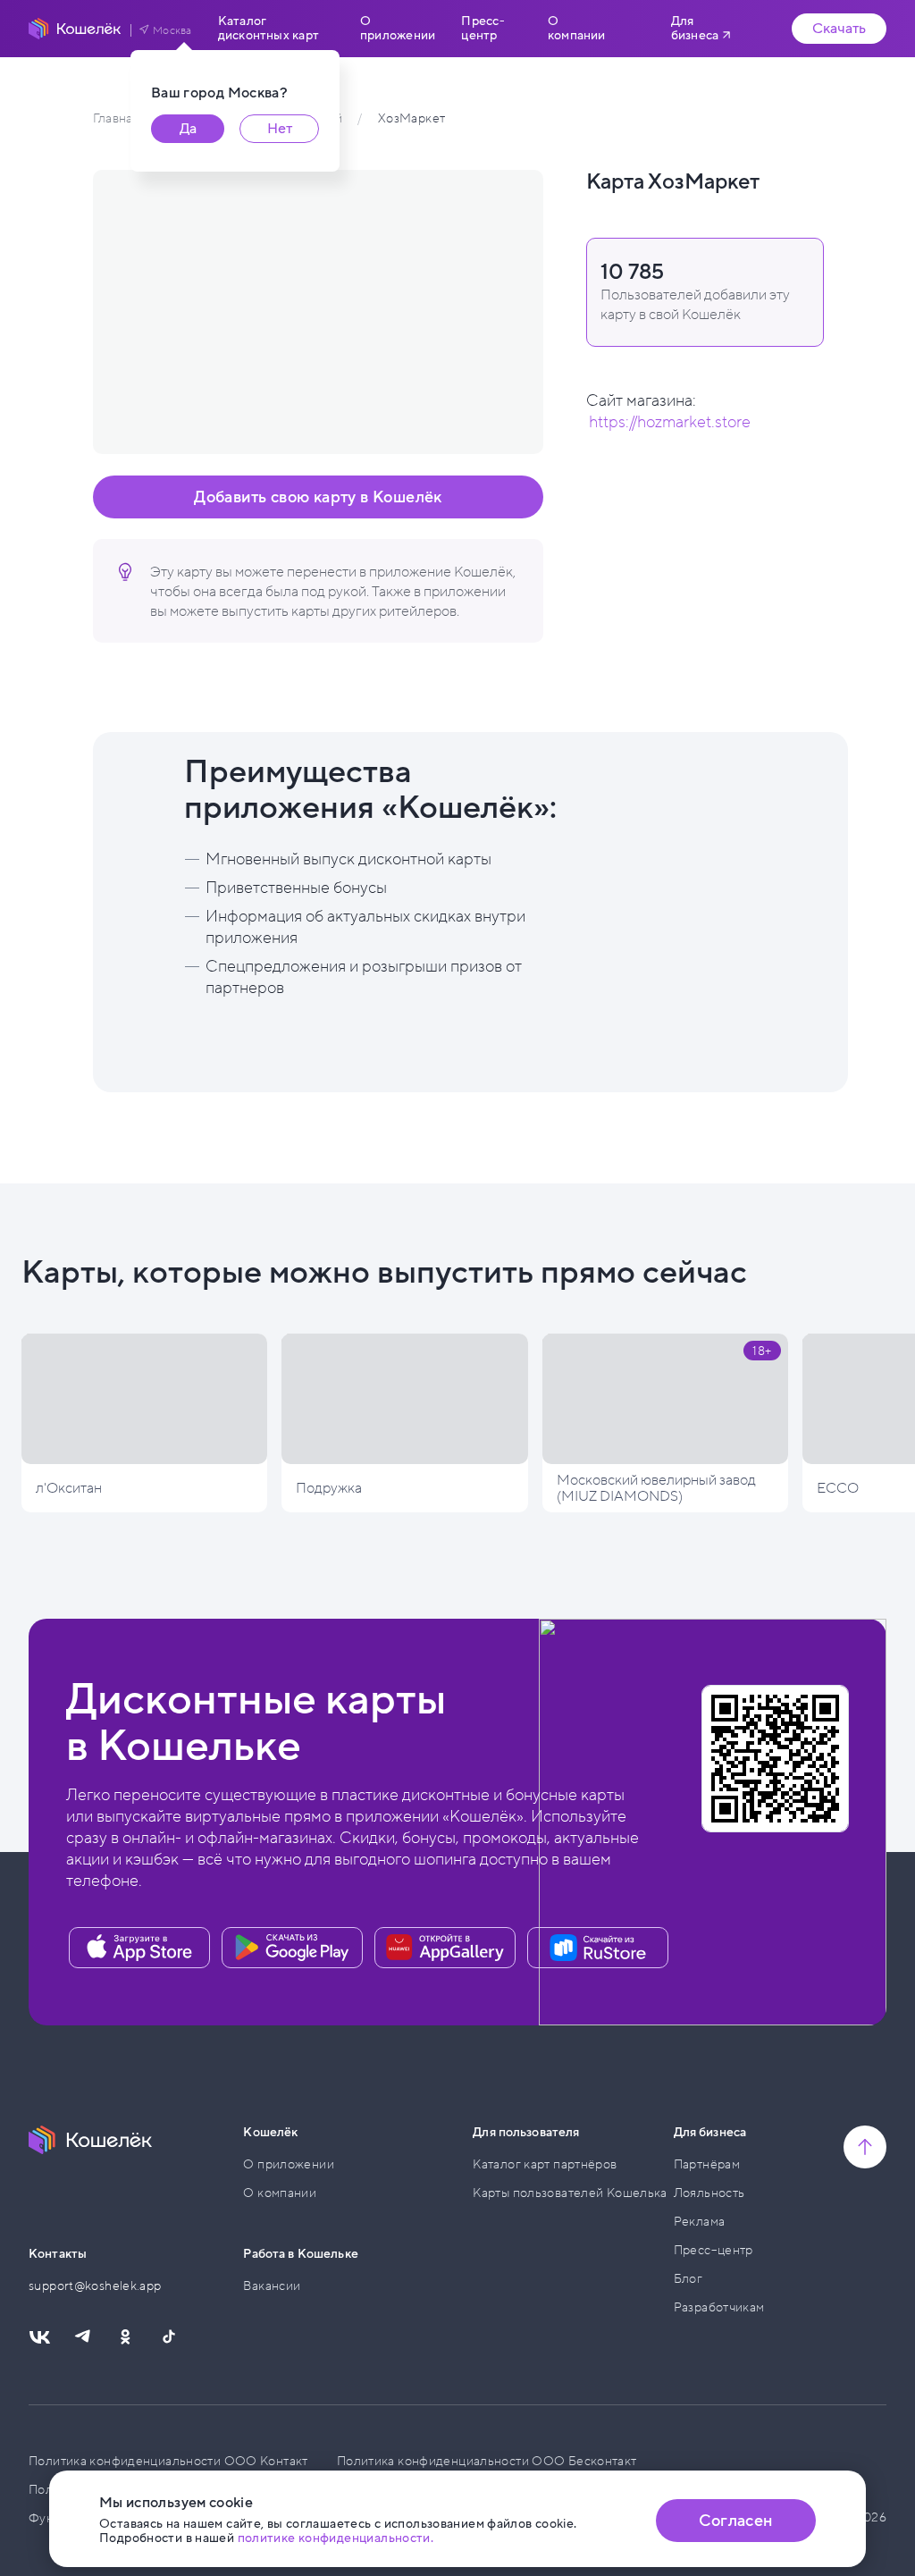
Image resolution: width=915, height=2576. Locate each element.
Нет (280, 129)
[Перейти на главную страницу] (75, 29)
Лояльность (709, 2193)
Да (188, 129)
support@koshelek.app (95, 2286)
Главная (116, 118)
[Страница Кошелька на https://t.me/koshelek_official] (82, 2337)
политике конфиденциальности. (336, 2538)
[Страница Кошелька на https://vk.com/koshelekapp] (39, 2337)
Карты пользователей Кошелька (570, 2193)
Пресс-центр (483, 29)
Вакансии (272, 2286)
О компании (577, 29)
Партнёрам (707, 2164)
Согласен (735, 2521)
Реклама (700, 2222)
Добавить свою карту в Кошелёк (318, 497)
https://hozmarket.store (670, 422)
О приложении (398, 29)
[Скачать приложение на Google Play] (292, 1948)
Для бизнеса (695, 28)
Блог (688, 2279)
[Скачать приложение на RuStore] (598, 1948)
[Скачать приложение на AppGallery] (445, 1948)
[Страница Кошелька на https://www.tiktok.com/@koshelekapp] (168, 2337)
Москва (172, 30)
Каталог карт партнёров (545, 2164)
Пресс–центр (714, 2250)
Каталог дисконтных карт (269, 29)
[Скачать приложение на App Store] (139, 1948)
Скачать (839, 29)
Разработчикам (719, 2307)
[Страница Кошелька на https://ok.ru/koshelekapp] (125, 2337)
